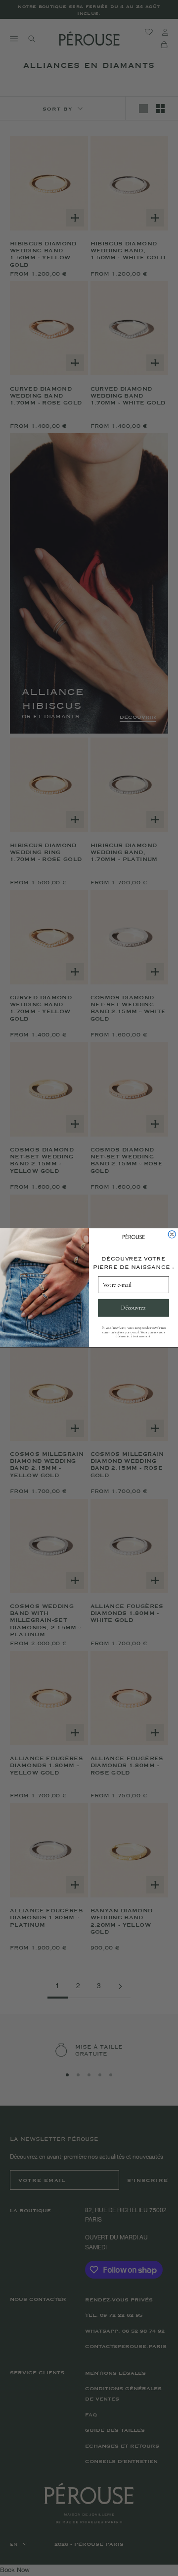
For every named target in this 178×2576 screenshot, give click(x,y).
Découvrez (133, 1308)
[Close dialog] (172, 1234)
